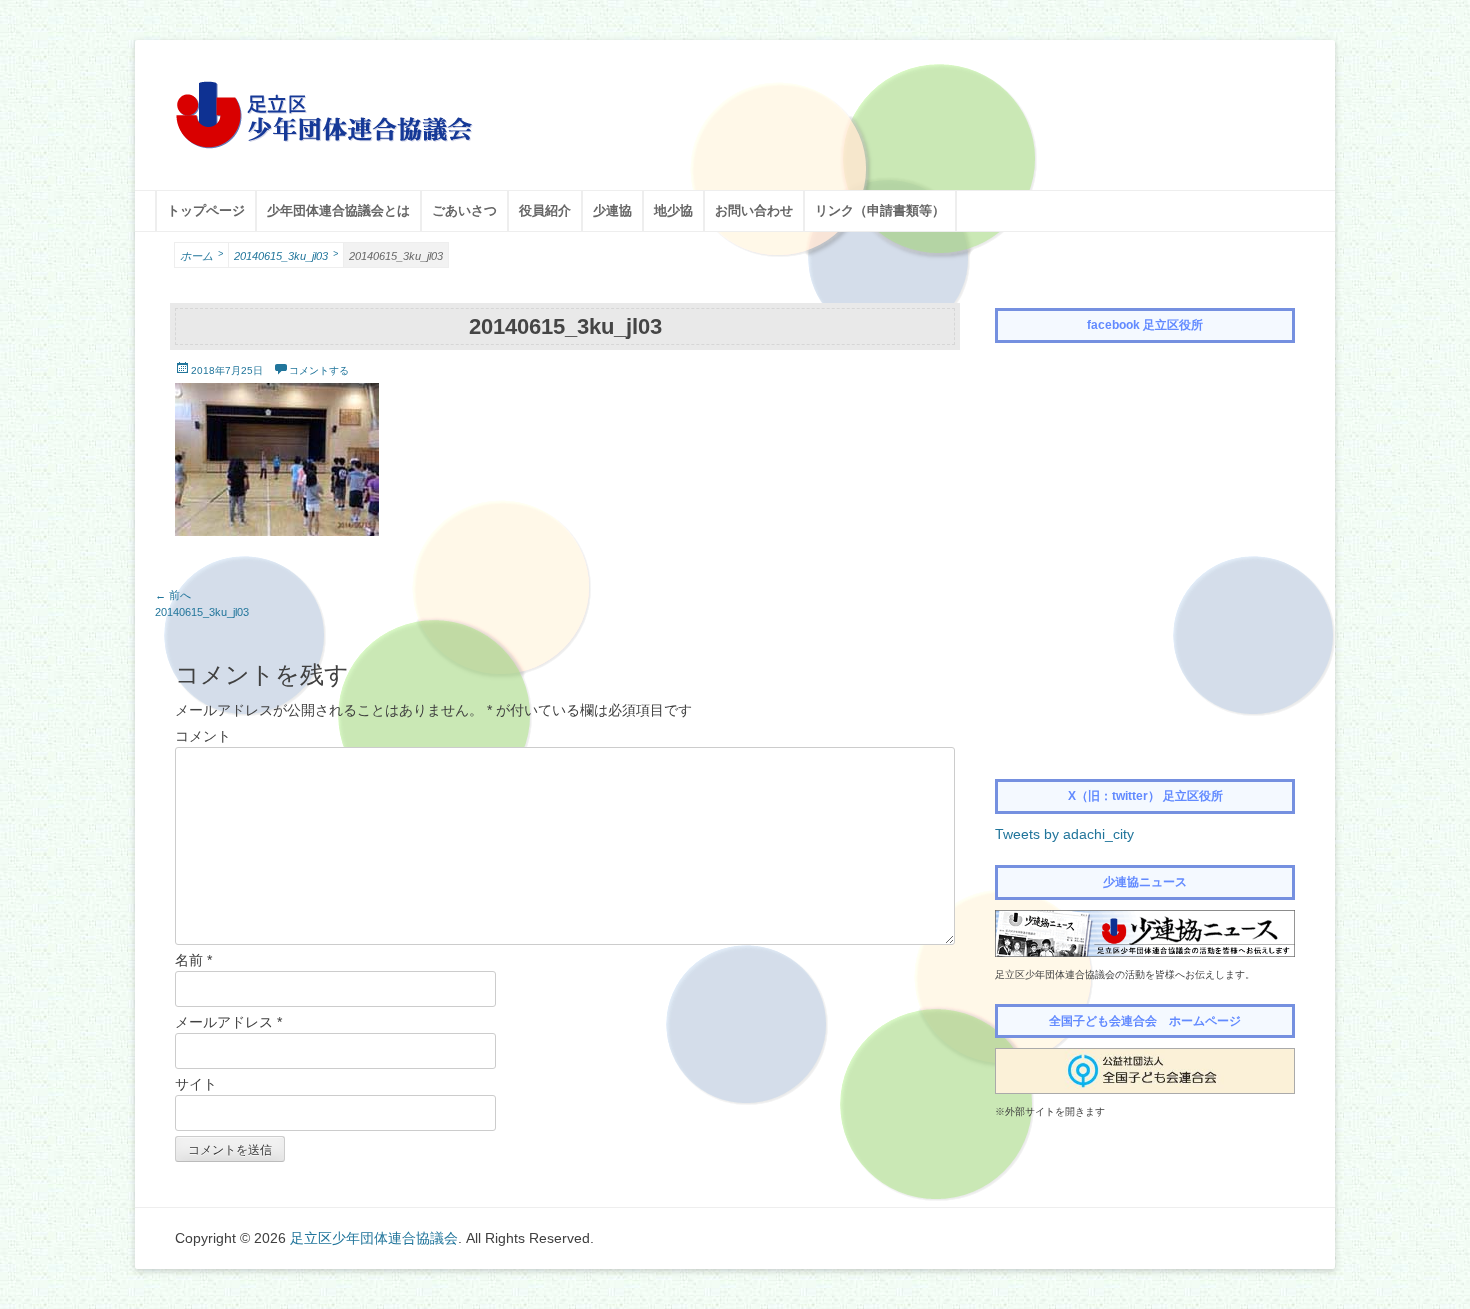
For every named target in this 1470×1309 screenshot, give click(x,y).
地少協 (673, 210)
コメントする (319, 370)
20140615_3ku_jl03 (286, 255)
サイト (196, 1084)
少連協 (612, 210)
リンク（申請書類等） (880, 210)
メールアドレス (228, 1022)
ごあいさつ (464, 210)
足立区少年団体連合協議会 (374, 1238)
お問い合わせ (754, 210)
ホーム (201, 255)
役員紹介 (545, 210)
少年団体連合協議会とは (338, 210)
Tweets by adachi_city (1064, 834)
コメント (203, 736)
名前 (193, 960)
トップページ (206, 210)
